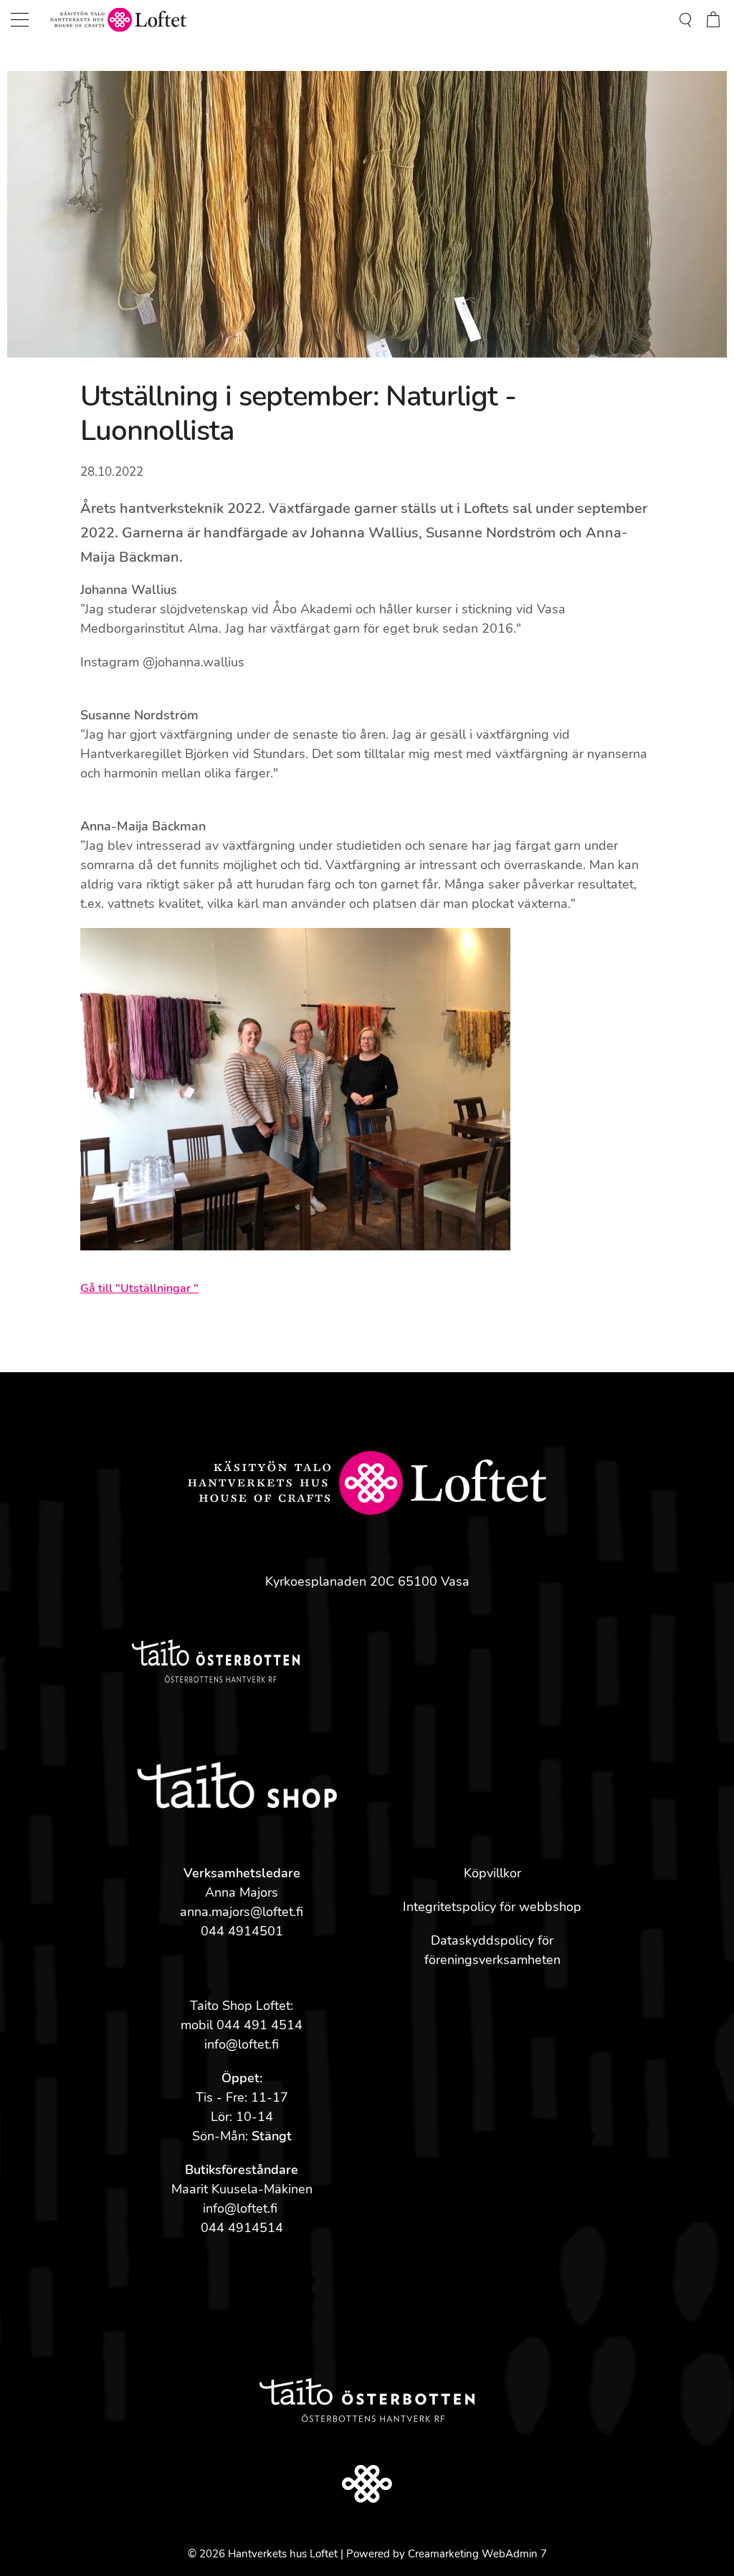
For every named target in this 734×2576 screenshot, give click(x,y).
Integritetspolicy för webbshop (492, 1907)
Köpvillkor (492, 1873)
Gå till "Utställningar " (139, 1288)
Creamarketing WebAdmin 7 (477, 2554)
